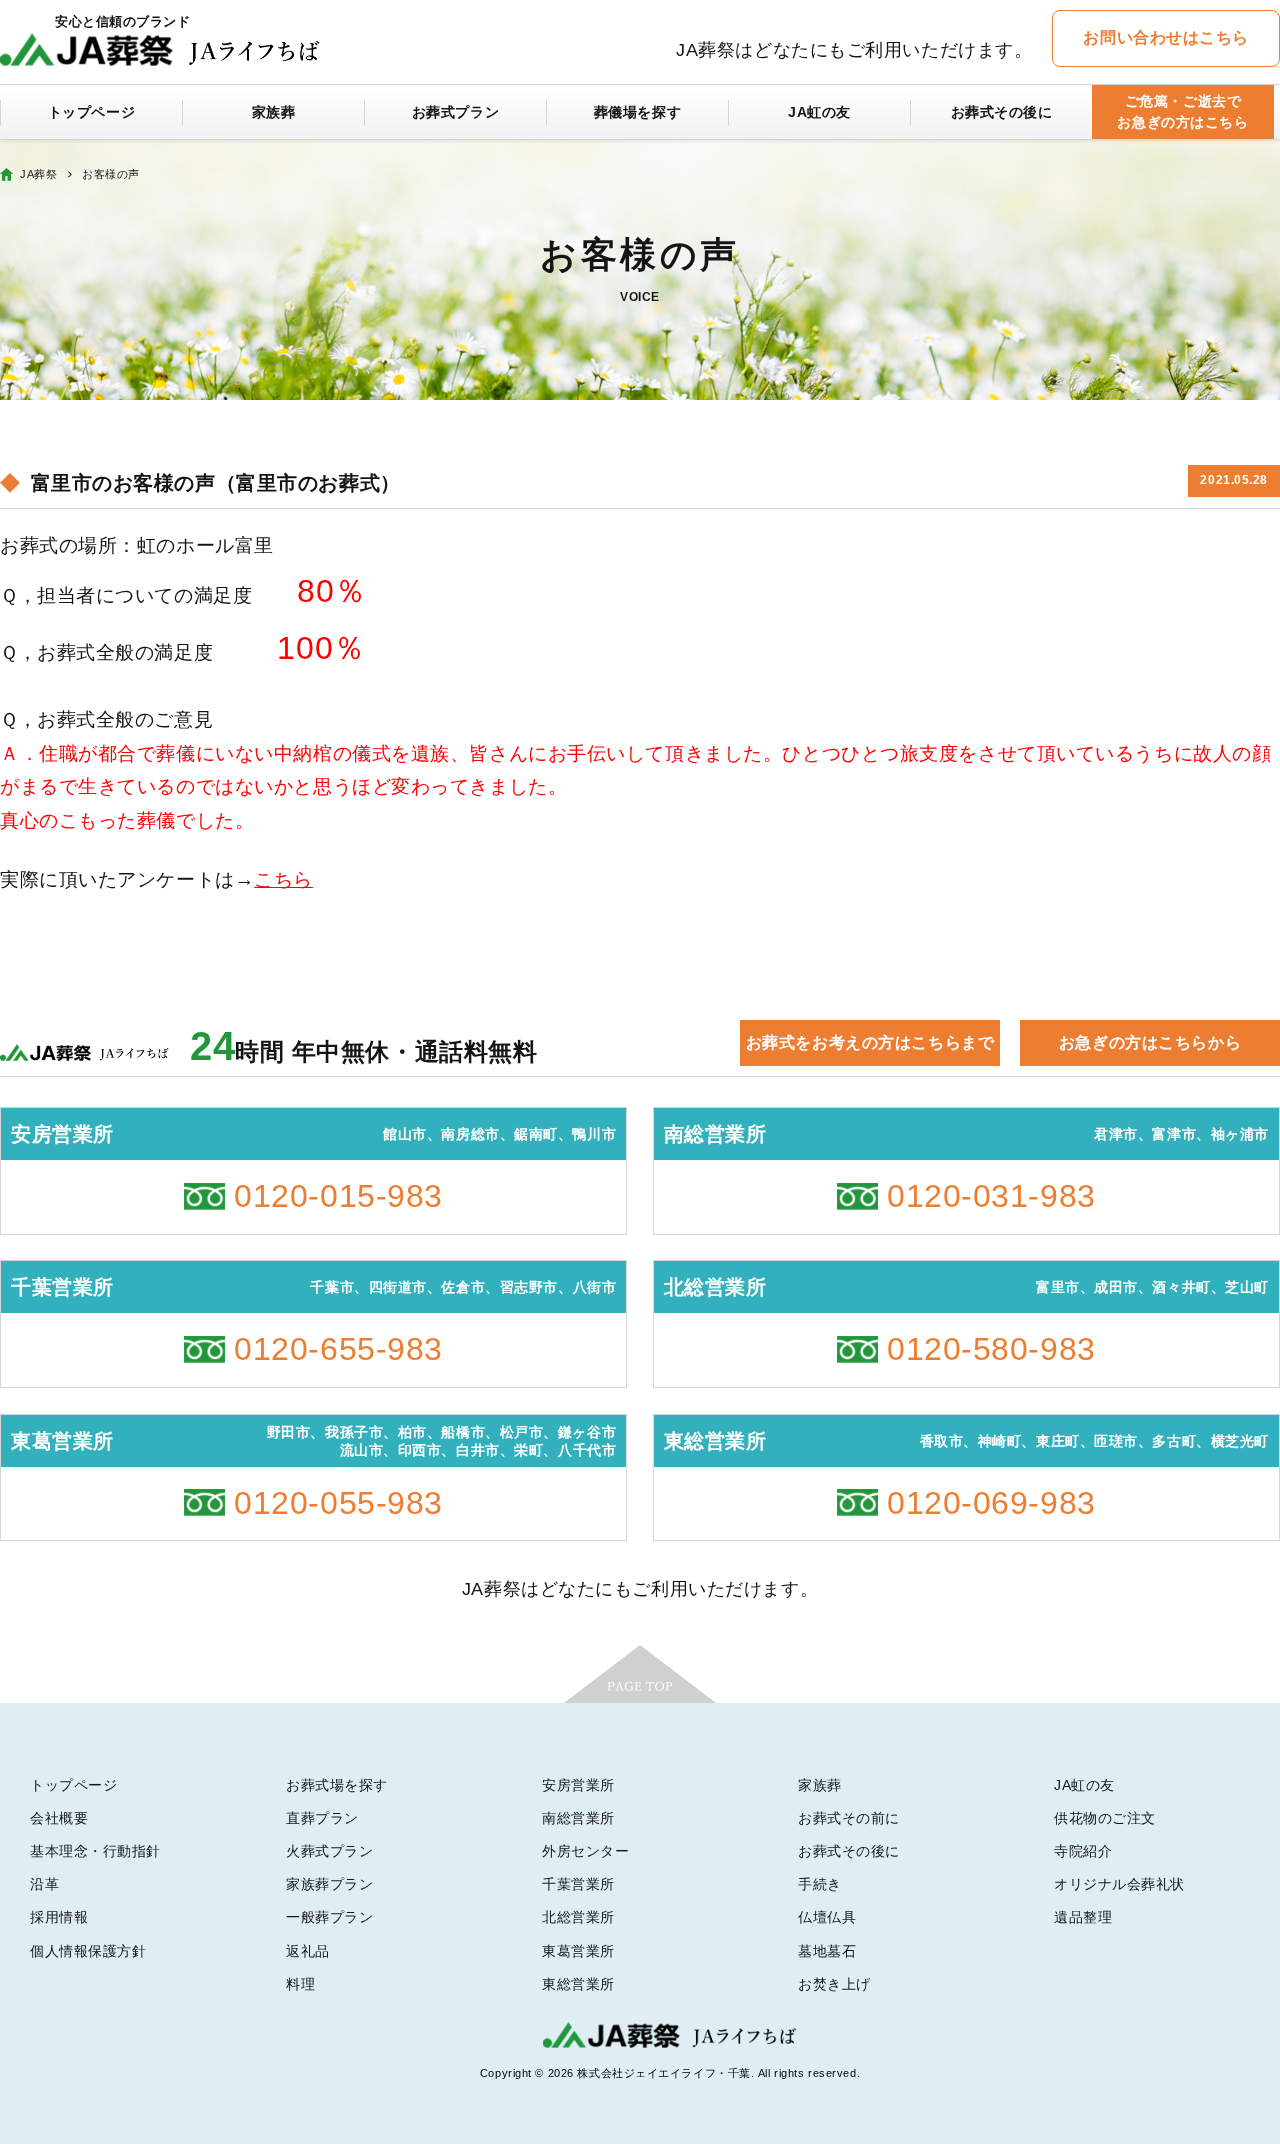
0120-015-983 (338, 1196)
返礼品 (308, 1951)
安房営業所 (578, 1785)
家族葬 (274, 112)
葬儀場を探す (637, 112)
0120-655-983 (338, 1349)
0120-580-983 (991, 1349)
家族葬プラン (329, 1884)
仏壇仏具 (827, 1917)
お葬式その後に (1002, 112)
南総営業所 (578, 1818)
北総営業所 (578, 1917)
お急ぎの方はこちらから (1150, 1042)
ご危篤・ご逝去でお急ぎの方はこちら (1182, 111)
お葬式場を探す (337, 1785)
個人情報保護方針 (88, 1951)
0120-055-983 (338, 1503)
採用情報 (59, 1917)
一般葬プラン (329, 1917)
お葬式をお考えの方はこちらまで (870, 1042)
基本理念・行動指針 (95, 1851)
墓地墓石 (827, 1951)
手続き (820, 1884)
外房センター (585, 1851)
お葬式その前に (849, 1818)
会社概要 (59, 1818)
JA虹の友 (819, 112)
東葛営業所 (578, 1951)
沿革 (44, 1884)
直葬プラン (322, 1818)
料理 (300, 1984)
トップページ (91, 112)
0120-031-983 (991, 1196)
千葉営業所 (578, 1884)
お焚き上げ (834, 1984)
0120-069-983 (991, 1503)
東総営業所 (578, 1984)
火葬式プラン (329, 1851)
